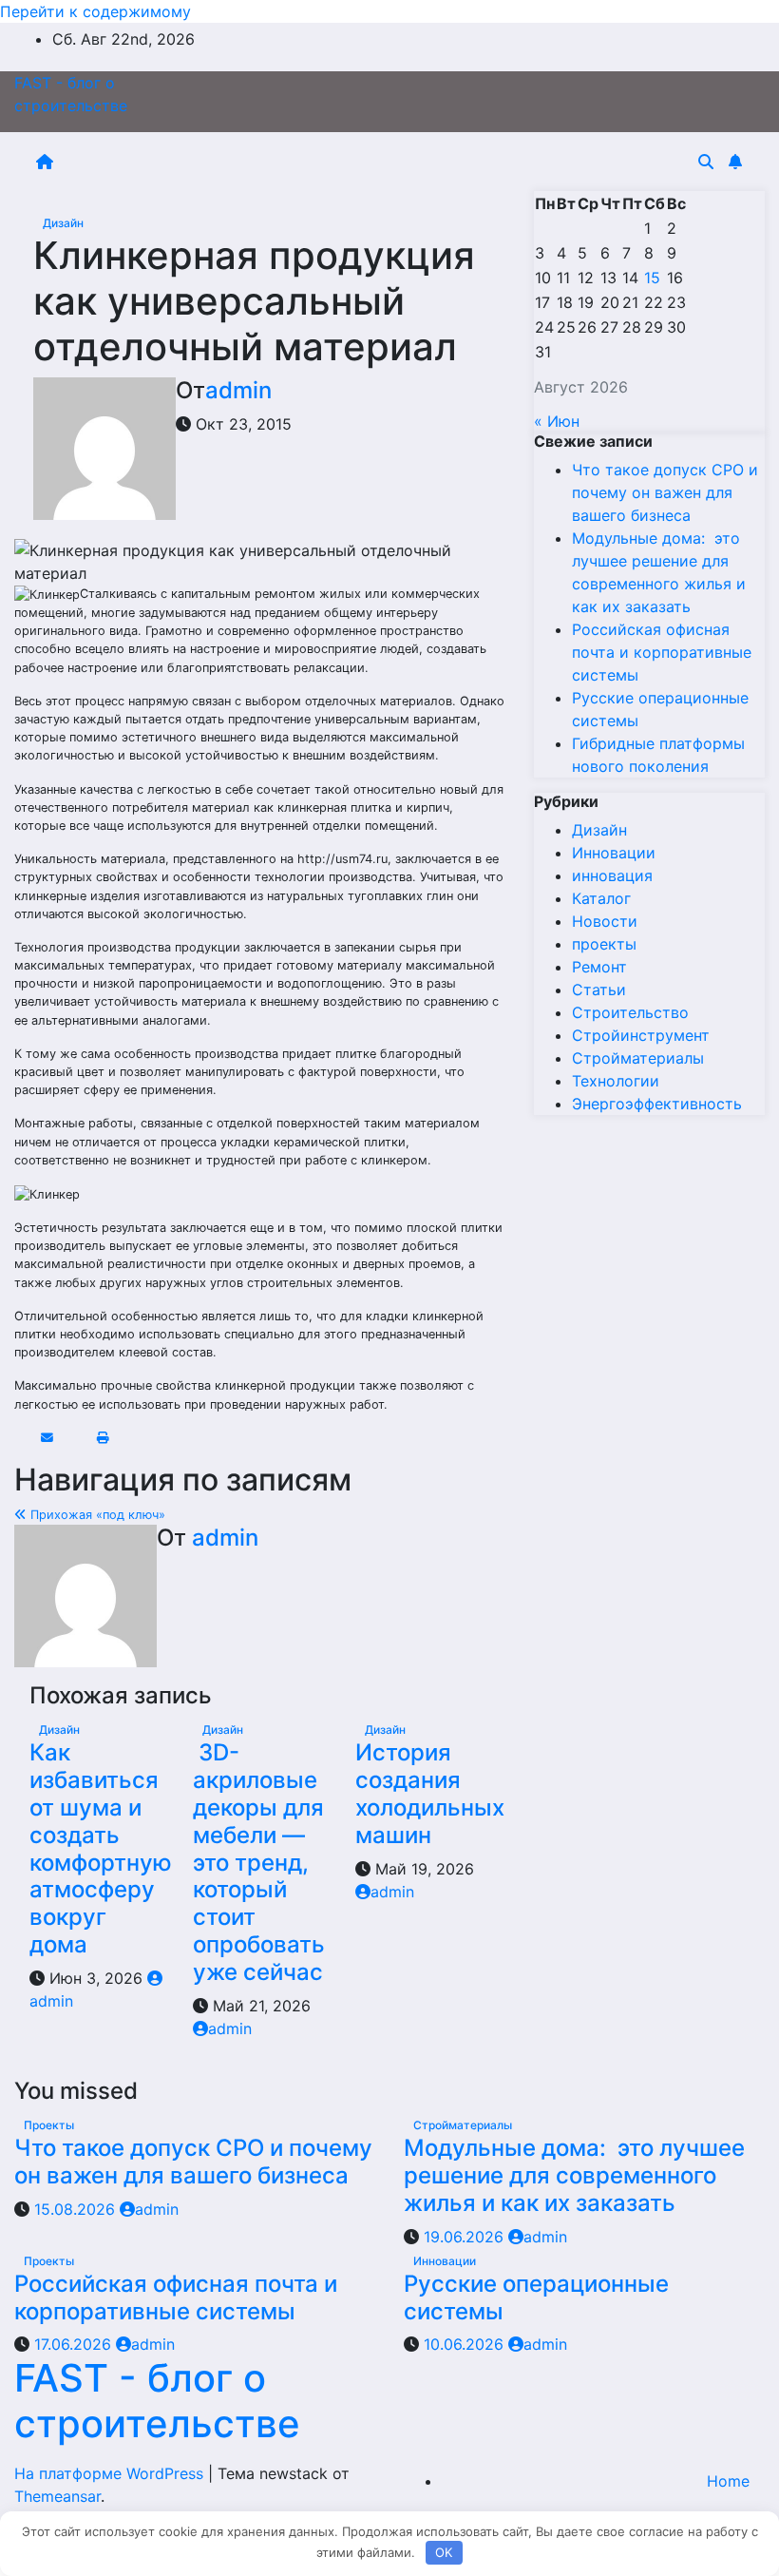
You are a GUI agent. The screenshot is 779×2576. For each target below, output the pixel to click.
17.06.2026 (75, 2344)
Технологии (616, 1081)
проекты (604, 944)
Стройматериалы (638, 1058)
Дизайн (63, 223)
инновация (612, 875)
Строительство (630, 1012)
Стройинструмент (641, 1035)
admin (238, 390)
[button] (706, 162)
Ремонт (599, 967)
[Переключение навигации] (379, 162)
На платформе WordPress (111, 2473)
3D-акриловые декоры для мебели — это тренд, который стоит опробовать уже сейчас (259, 1862)
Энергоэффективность (657, 1104)
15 (652, 278)
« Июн (557, 421)
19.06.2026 (466, 2237)
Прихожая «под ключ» (96, 1515)
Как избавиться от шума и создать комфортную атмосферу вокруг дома (101, 1848)
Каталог (601, 898)
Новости (605, 921)
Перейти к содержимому (95, 11)
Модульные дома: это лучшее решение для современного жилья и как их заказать (574, 2175)
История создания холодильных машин (430, 1793)
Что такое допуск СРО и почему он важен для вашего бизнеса (665, 492)
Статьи (599, 990)
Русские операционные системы (536, 2297)
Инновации (614, 853)
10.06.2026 (466, 2344)
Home (728, 2481)
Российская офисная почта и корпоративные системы (662, 652)
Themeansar (57, 2496)
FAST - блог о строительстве (157, 2401)
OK (444, 2552)
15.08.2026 (77, 2209)
